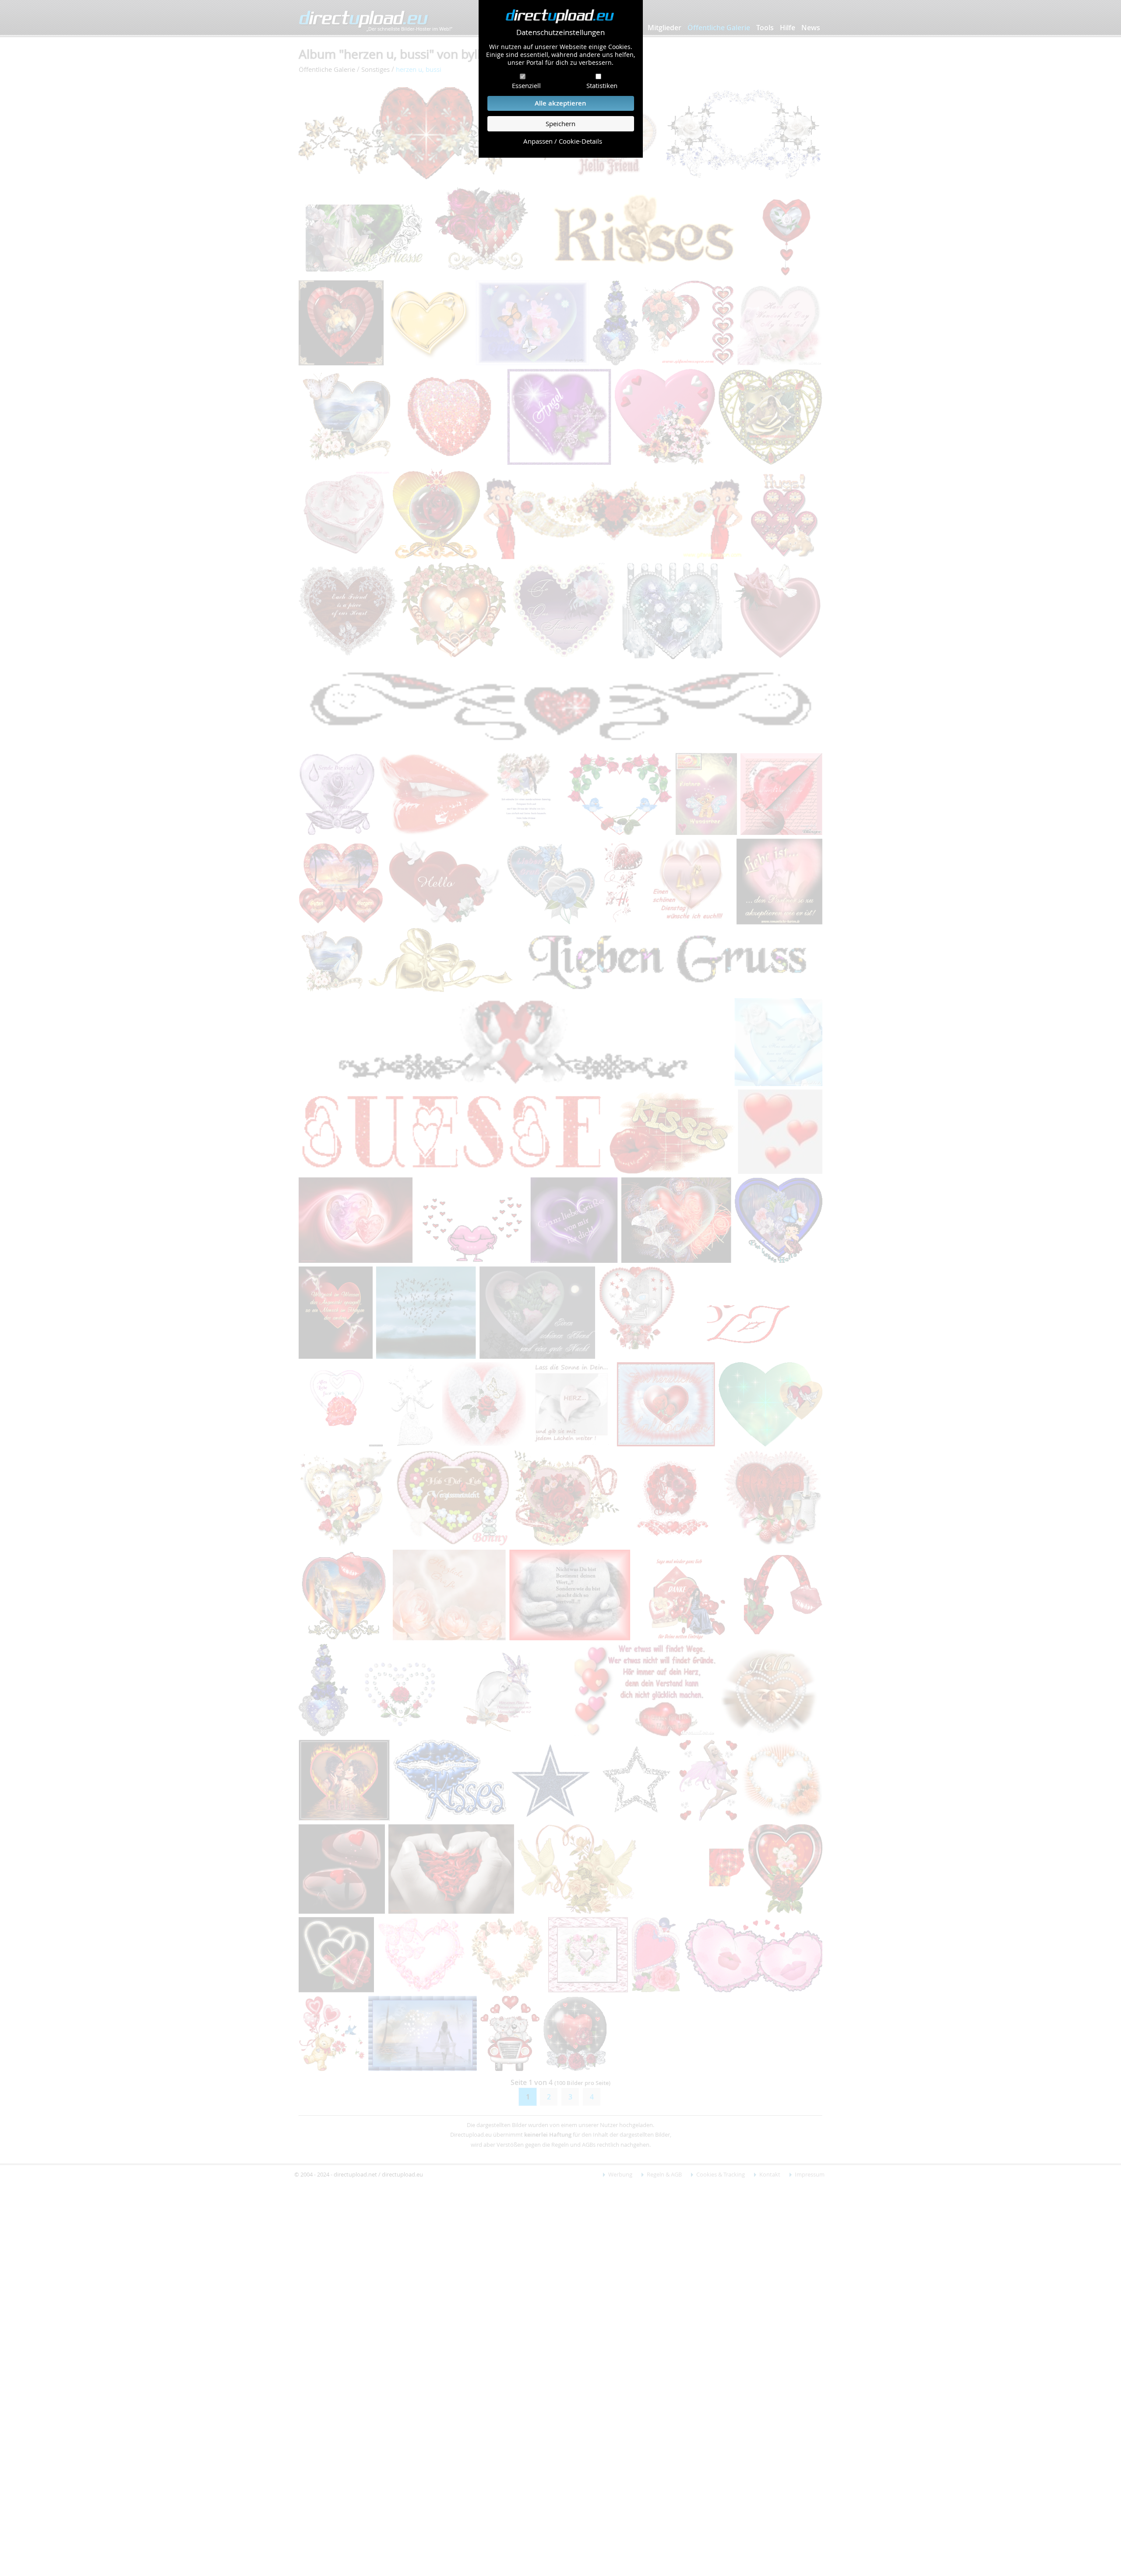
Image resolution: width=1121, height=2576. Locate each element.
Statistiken (602, 85)
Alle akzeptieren (560, 103)
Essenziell (526, 85)
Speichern (560, 124)
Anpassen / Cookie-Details (563, 141)
